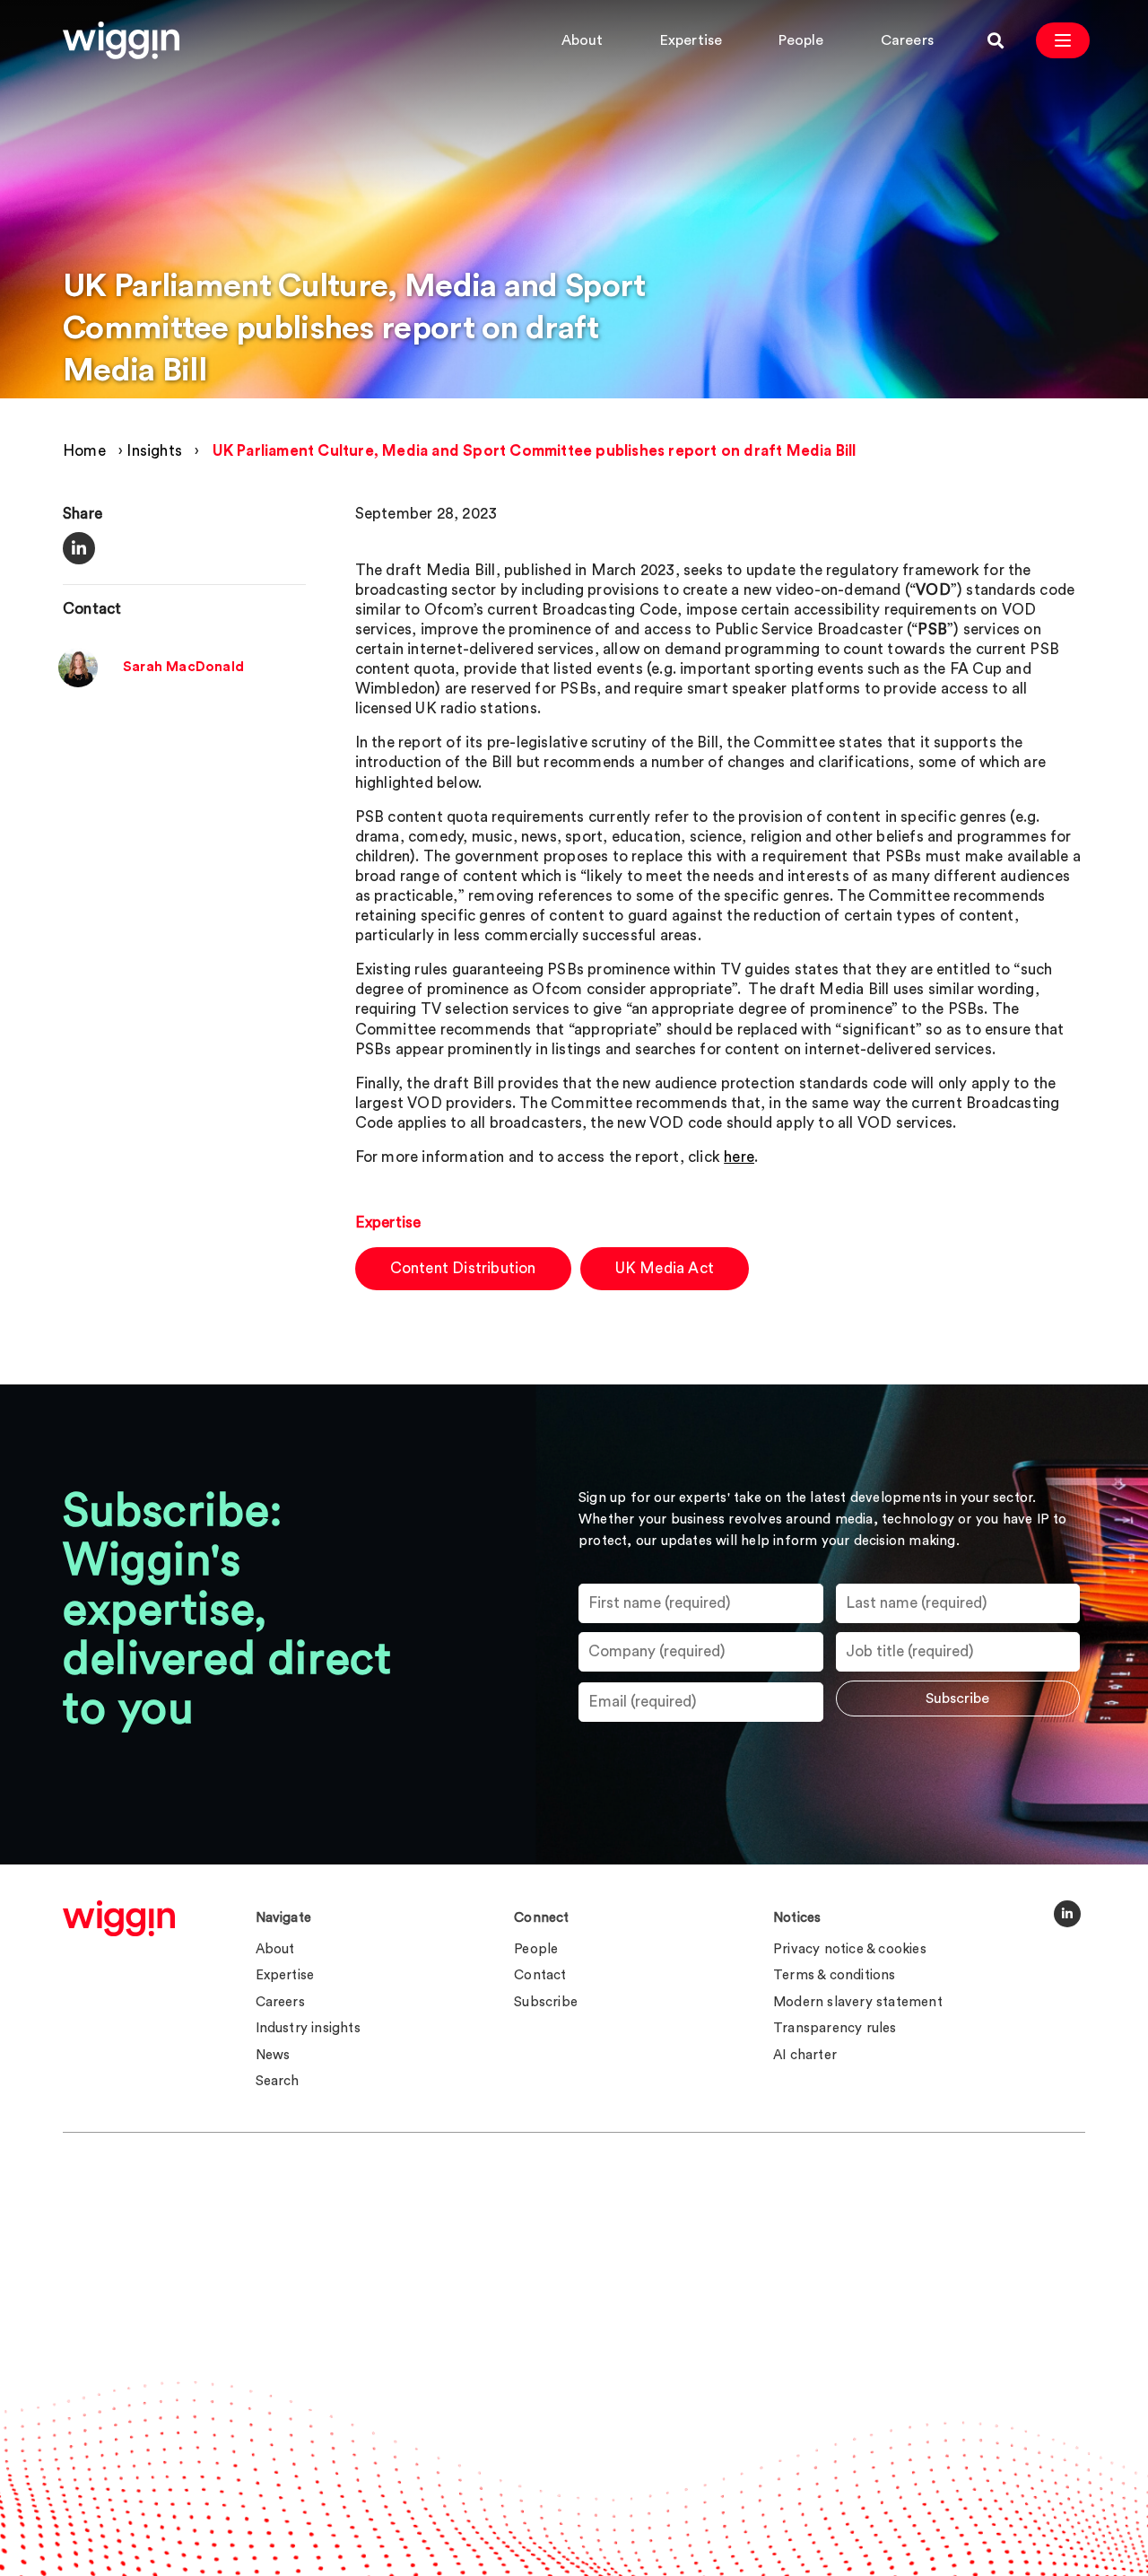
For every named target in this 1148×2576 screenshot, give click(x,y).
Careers (907, 40)
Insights (154, 451)
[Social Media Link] (1067, 1914)
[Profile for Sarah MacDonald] (78, 682)
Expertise (691, 40)
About (583, 40)
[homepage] (119, 1918)
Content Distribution (463, 1268)
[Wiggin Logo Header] (121, 40)
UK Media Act (665, 1268)
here (739, 1157)
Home (84, 451)
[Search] (996, 40)
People (801, 40)
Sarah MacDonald (183, 667)
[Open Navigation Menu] (1063, 40)
